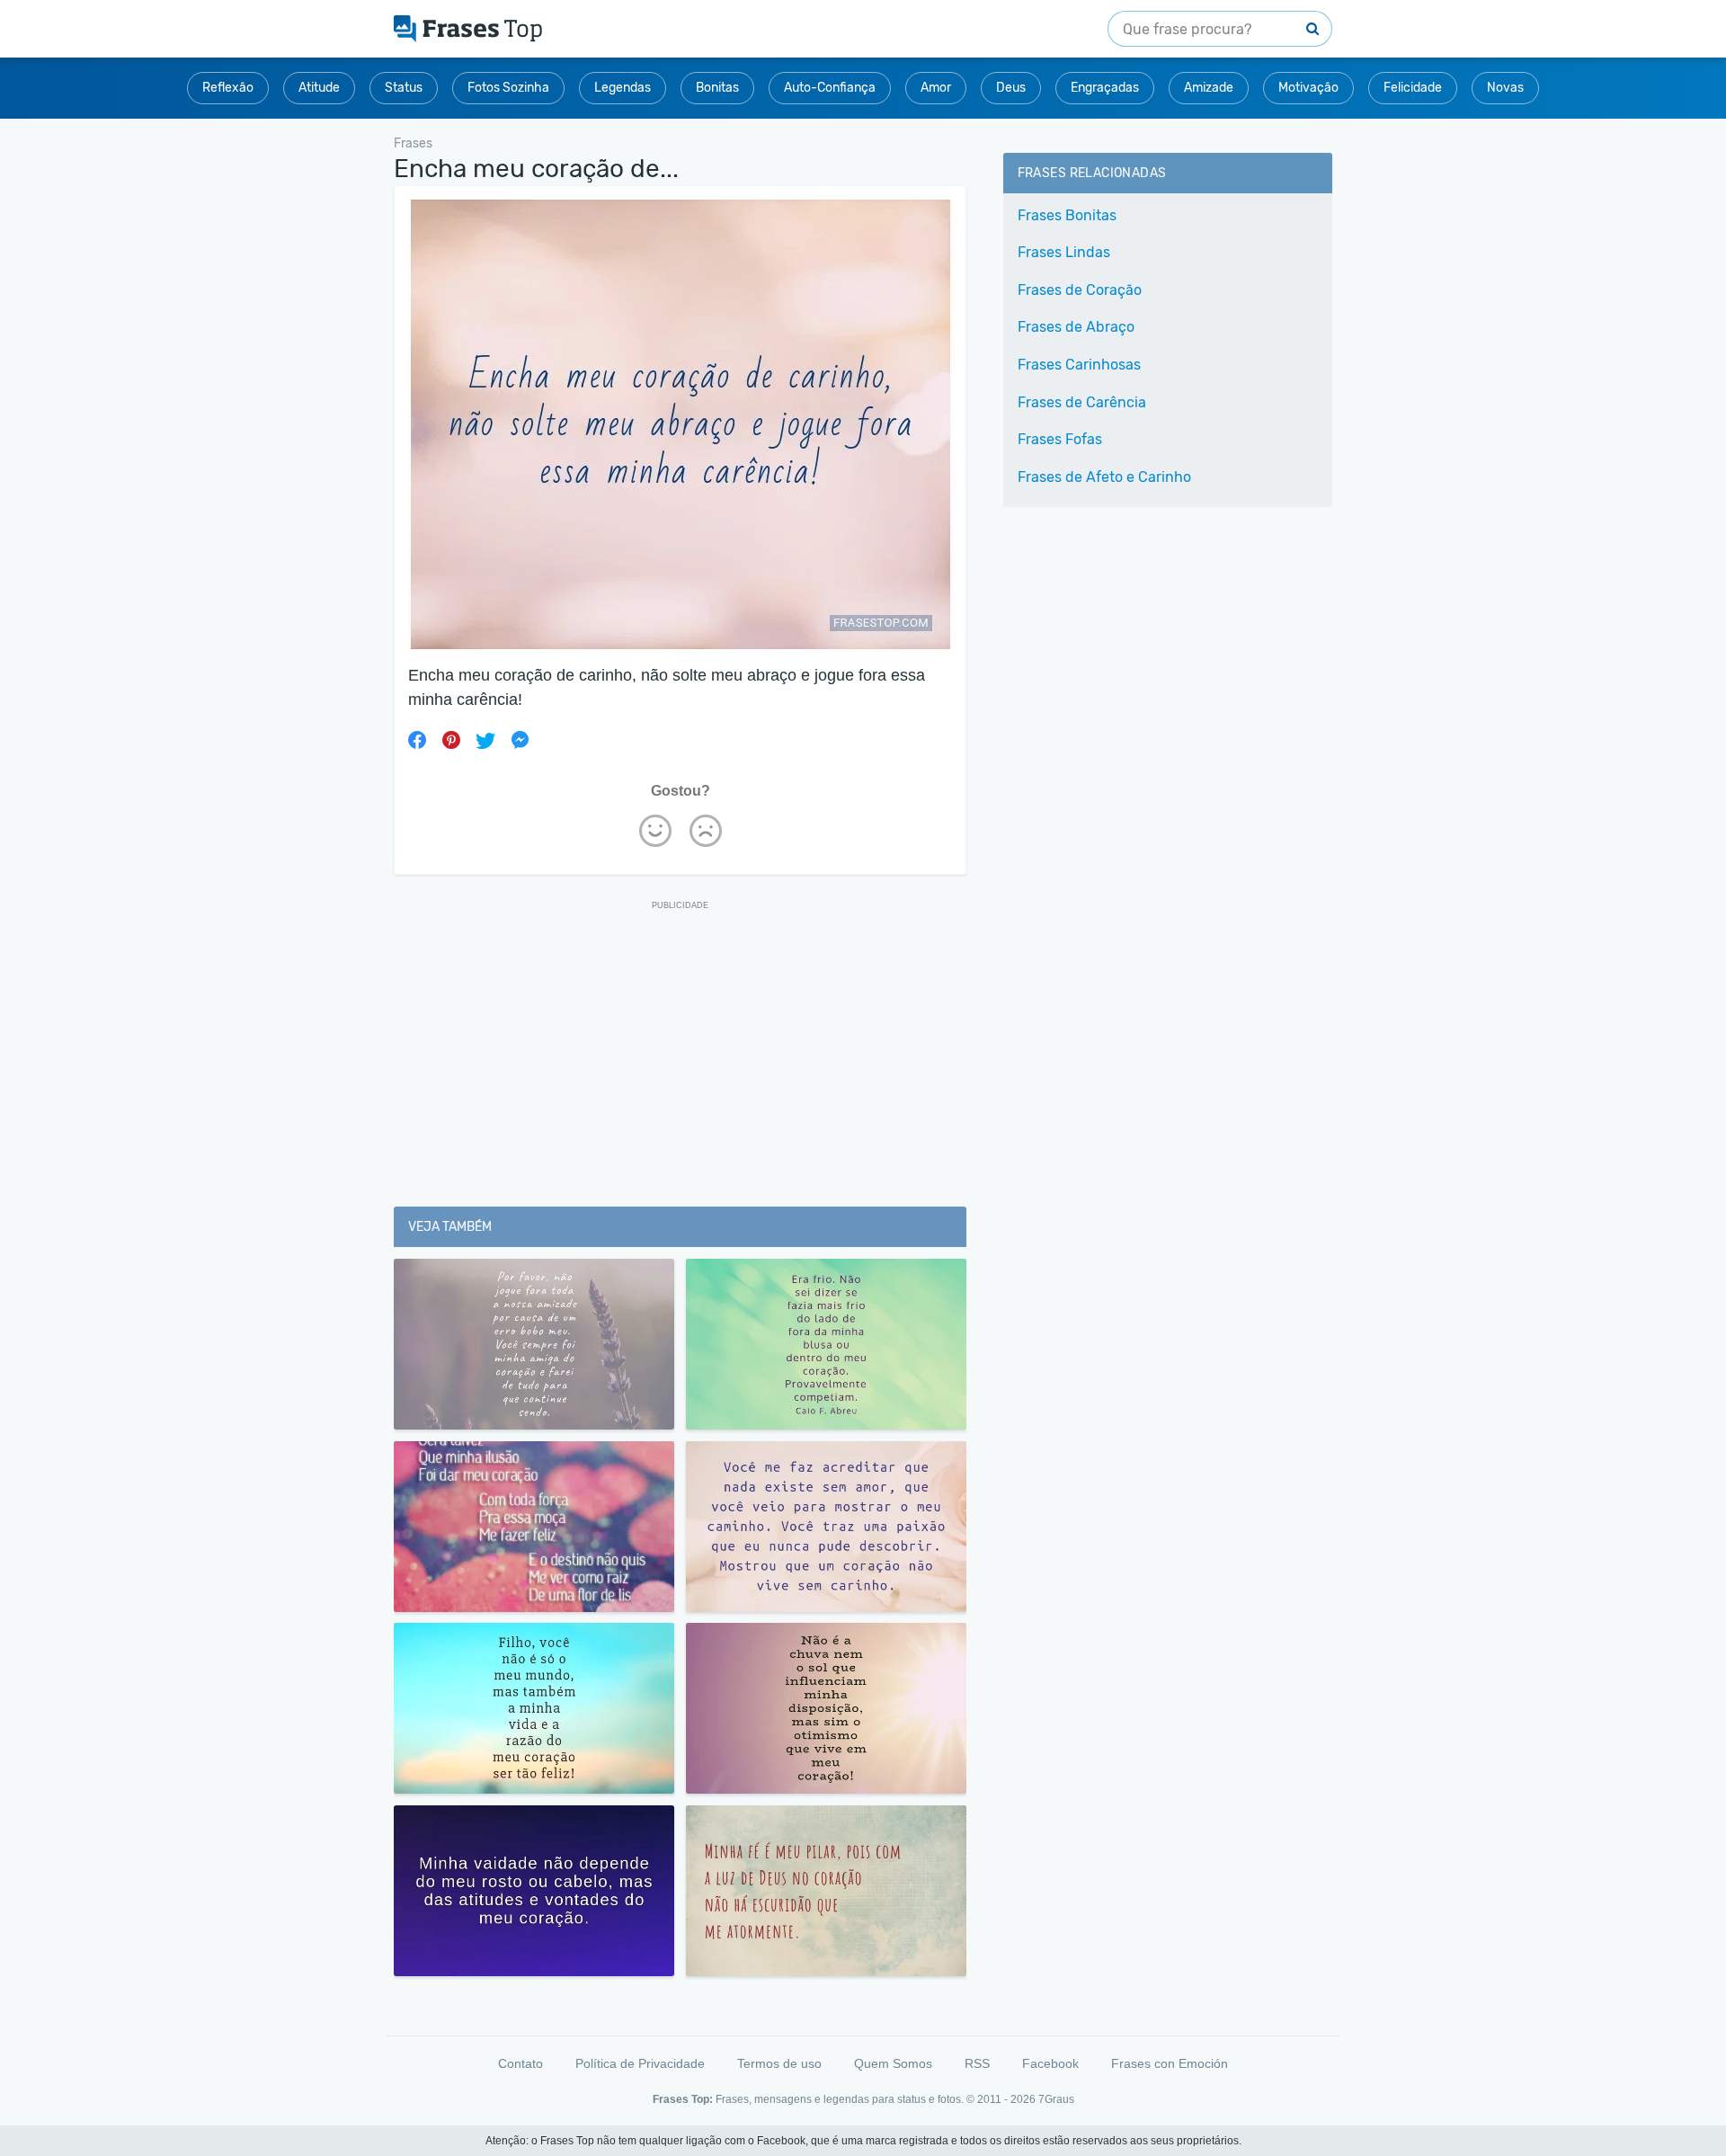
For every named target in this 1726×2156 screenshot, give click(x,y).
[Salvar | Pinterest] (451, 740)
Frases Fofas (1060, 439)
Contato (520, 2063)
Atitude (319, 88)
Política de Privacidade (640, 2063)
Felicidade (1413, 88)
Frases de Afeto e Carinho (1104, 477)
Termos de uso (779, 2063)
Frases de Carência (1082, 402)
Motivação (1308, 88)
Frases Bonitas (1067, 215)
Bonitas (717, 88)
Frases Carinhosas (1079, 365)
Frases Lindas (1064, 252)
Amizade (1209, 88)
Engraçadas (1105, 88)
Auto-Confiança (830, 88)
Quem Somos (893, 2063)
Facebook (1050, 2063)
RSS (977, 2063)
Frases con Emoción (1170, 2063)
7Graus (1056, 2099)
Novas (1505, 88)
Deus (1011, 88)
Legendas (623, 88)
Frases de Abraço (1076, 327)
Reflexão (228, 88)
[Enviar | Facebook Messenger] (520, 740)
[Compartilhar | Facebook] (417, 740)
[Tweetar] (485, 740)
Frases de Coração (1080, 290)
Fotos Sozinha (508, 88)
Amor (936, 88)
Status (404, 88)
